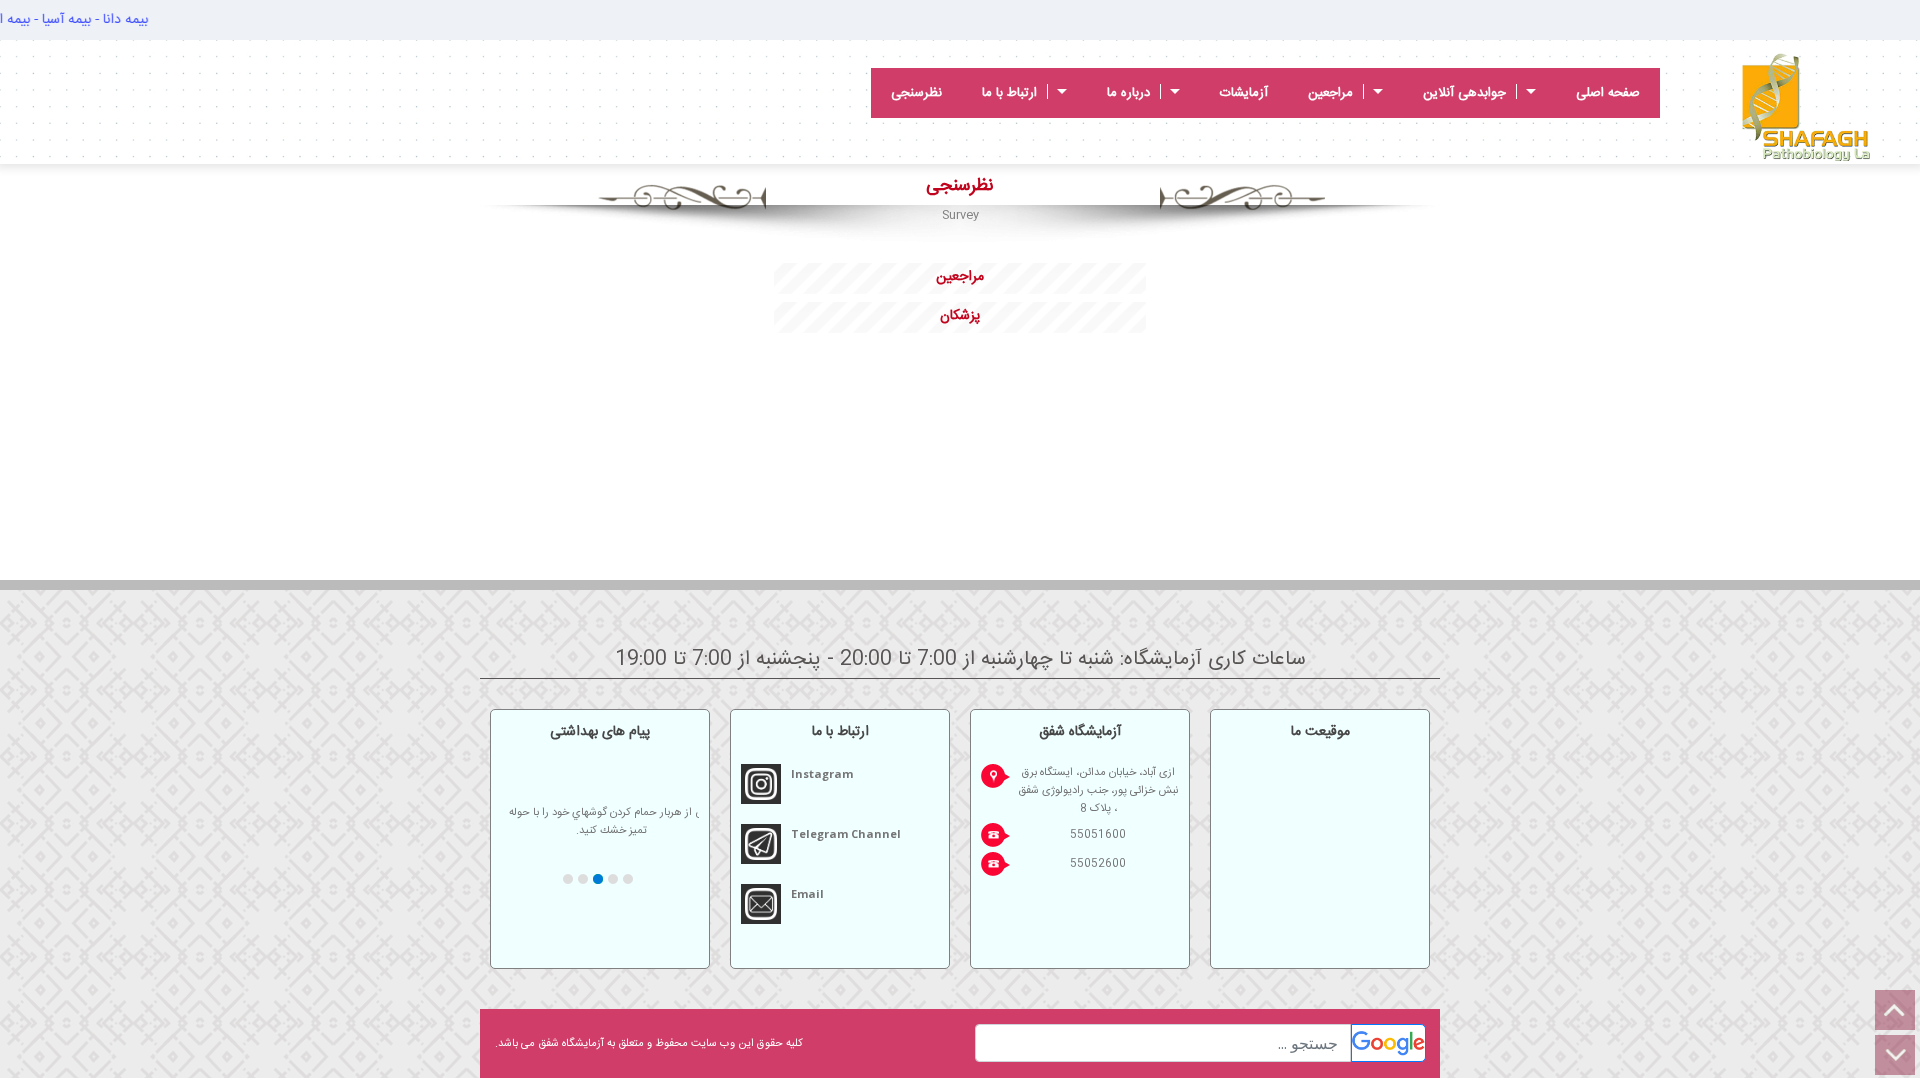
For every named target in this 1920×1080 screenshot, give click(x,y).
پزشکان (960, 316)
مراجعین (1330, 93)
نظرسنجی (916, 93)
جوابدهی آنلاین (1464, 93)
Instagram (822, 773)
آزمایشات (1244, 93)
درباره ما (1128, 93)
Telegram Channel (846, 833)
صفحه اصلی (1608, 93)
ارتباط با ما (1009, 93)
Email (807, 893)
